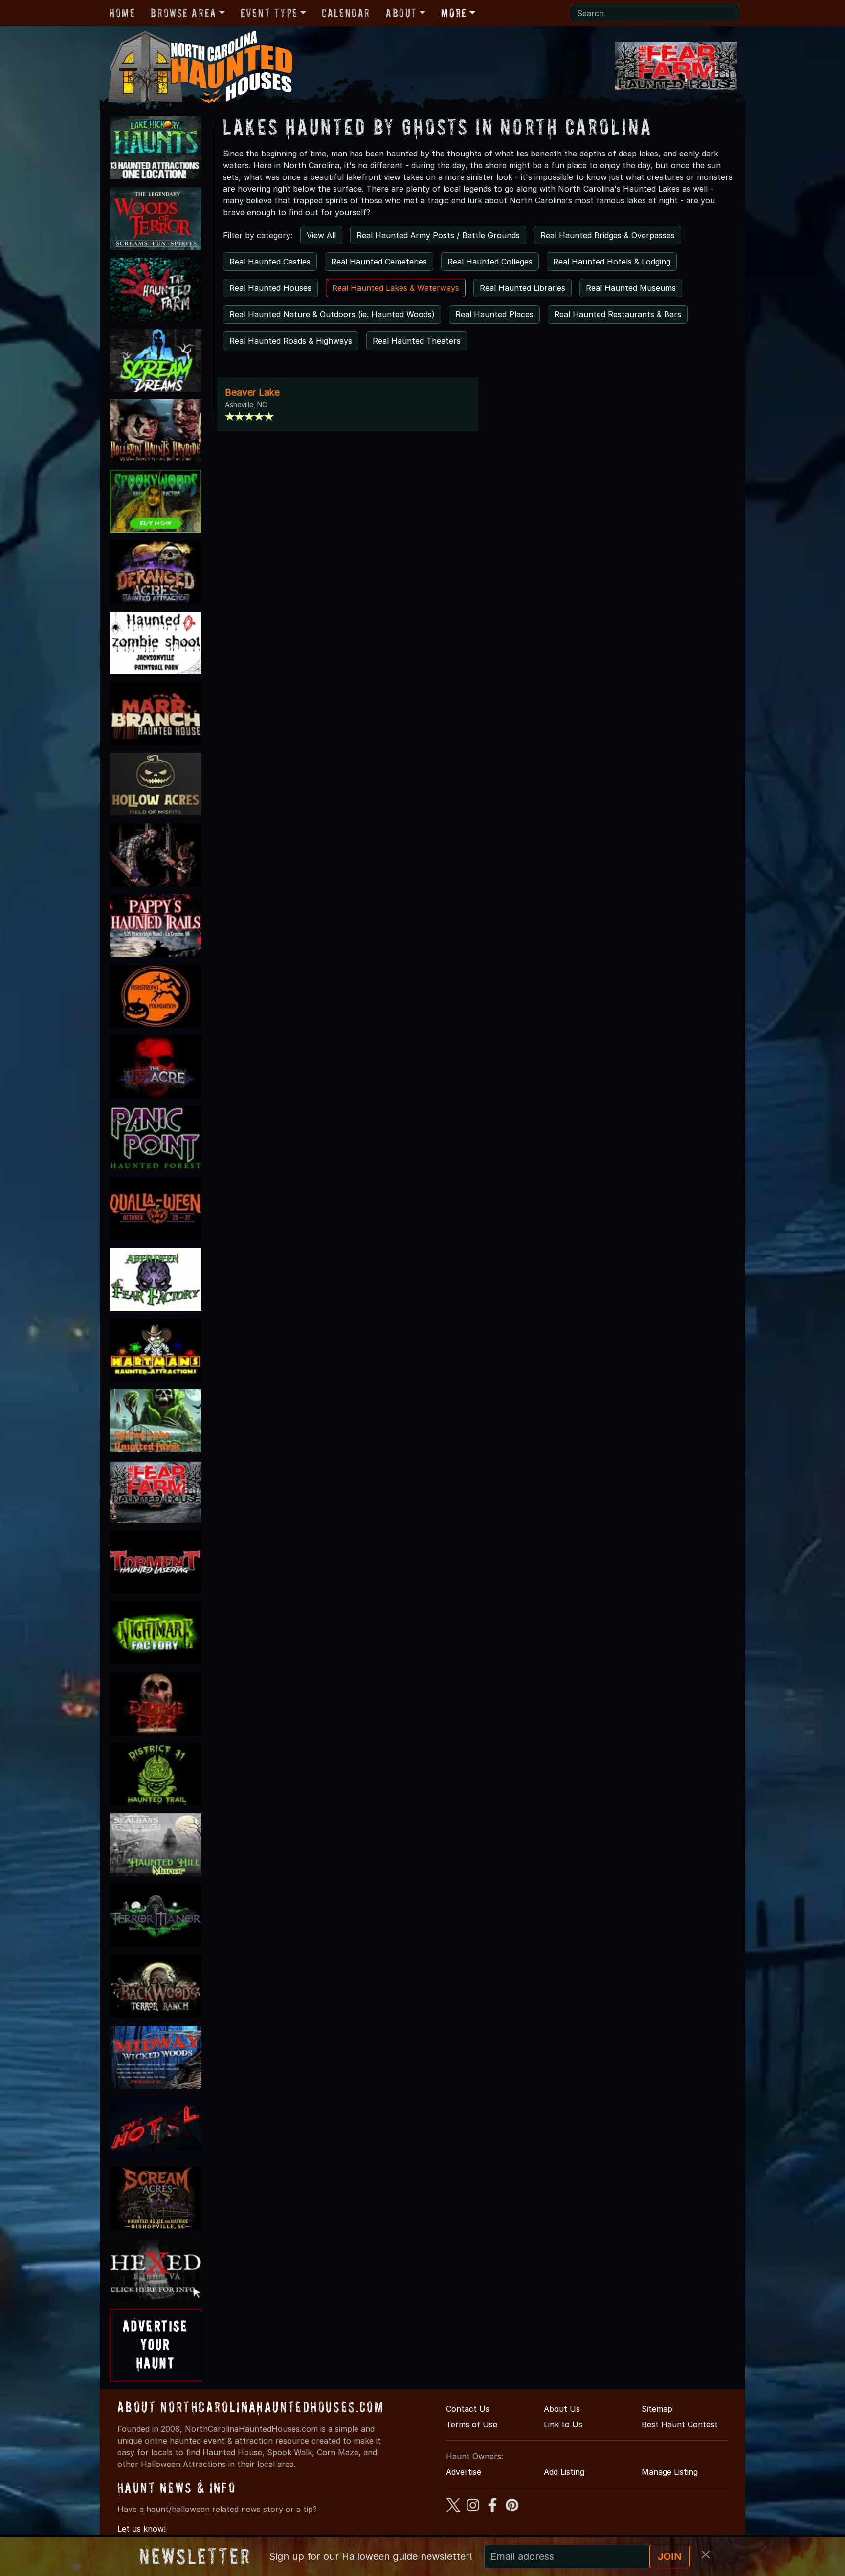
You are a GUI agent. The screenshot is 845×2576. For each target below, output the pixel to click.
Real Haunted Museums (631, 288)
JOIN (670, 2556)
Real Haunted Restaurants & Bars (618, 314)
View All (321, 235)
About (401, 13)
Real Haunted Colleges (490, 262)
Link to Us (563, 2424)
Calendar (346, 13)
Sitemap (657, 2409)
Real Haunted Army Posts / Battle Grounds (438, 235)
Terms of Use (472, 2424)
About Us (562, 2409)
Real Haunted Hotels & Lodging (612, 262)
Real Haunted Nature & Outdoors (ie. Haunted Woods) (332, 314)
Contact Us (468, 2409)
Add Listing (564, 2472)
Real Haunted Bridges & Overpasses (608, 235)
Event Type (269, 13)
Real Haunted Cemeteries (379, 262)
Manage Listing (670, 2472)
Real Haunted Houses (270, 288)
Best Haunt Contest (680, 2424)
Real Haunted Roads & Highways (291, 341)
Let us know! (142, 2529)
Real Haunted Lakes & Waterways (396, 288)
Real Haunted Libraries (523, 288)
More (454, 13)
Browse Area (183, 13)
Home (122, 13)
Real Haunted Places (494, 314)
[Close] (706, 2554)
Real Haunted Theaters (417, 341)
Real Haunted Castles (270, 262)
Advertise (464, 2472)
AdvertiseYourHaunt (156, 2345)
